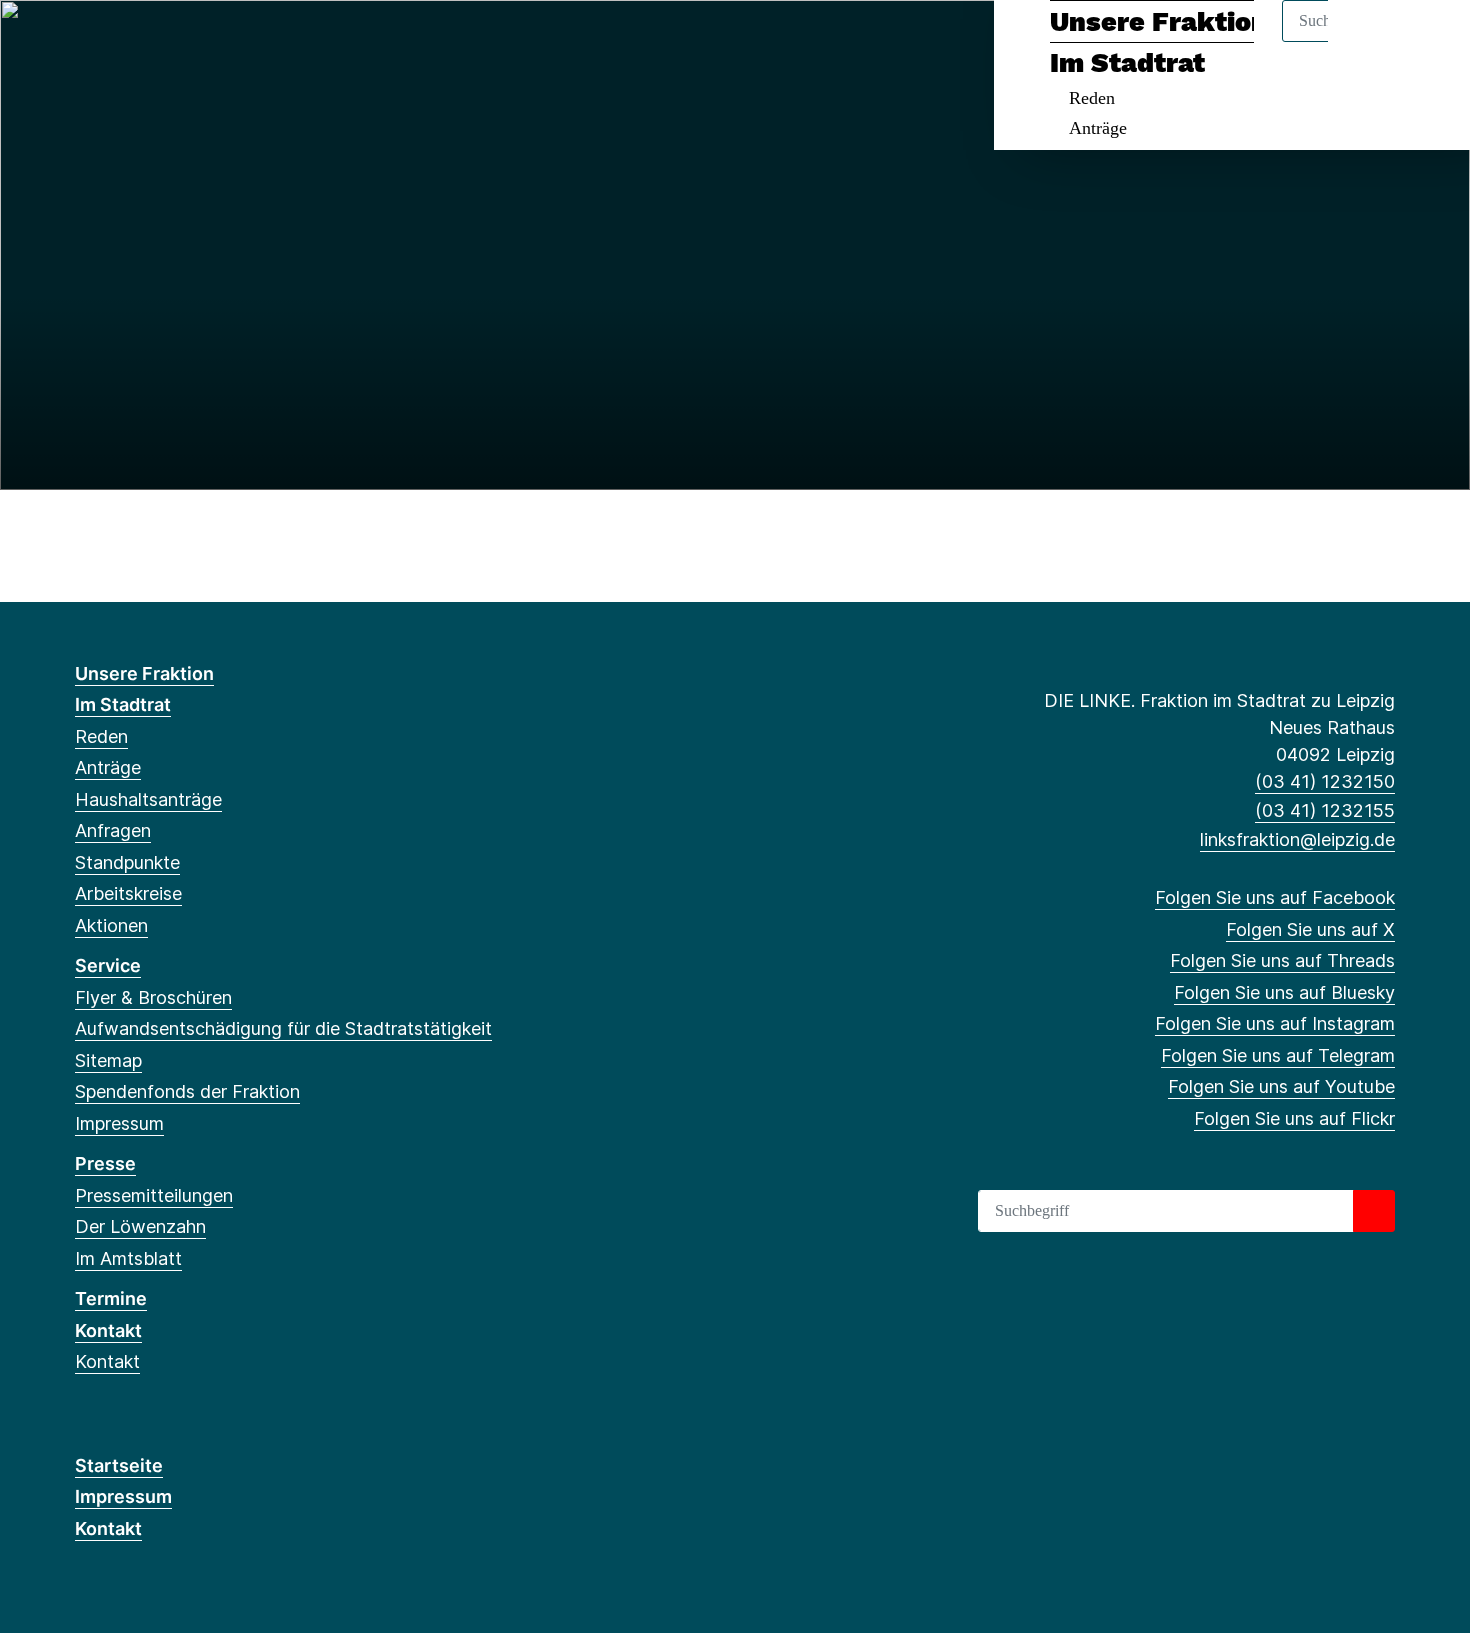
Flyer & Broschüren (153, 997)
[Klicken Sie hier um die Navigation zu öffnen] (1428, 41)
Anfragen (113, 830)
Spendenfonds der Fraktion (187, 1091)
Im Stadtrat (1127, 63)
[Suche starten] (1374, 1211)
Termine (111, 1298)
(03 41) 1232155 (1325, 810)
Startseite (119, 1465)
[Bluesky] (184, 42)
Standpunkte (127, 862)
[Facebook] (85, 42)
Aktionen (111, 925)
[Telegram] (249, 42)
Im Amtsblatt (128, 1258)
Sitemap (108, 1060)
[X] (118, 42)
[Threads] (151, 42)
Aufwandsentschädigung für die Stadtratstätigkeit (283, 1028)
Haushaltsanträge (148, 799)
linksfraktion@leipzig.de (1297, 839)
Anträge (1098, 128)
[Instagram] (217, 42)
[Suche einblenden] (1369, 41)
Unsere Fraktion (1159, 22)
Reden (1092, 98)
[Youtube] (282, 42)
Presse (105, 1163)
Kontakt (108, 1330)
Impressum (119, 1123)
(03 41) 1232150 (1325, 781)
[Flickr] (315, 42)
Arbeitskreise (128, 893)
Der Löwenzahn (140, 1226)
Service (108, 965)
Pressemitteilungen (154, 1195)
